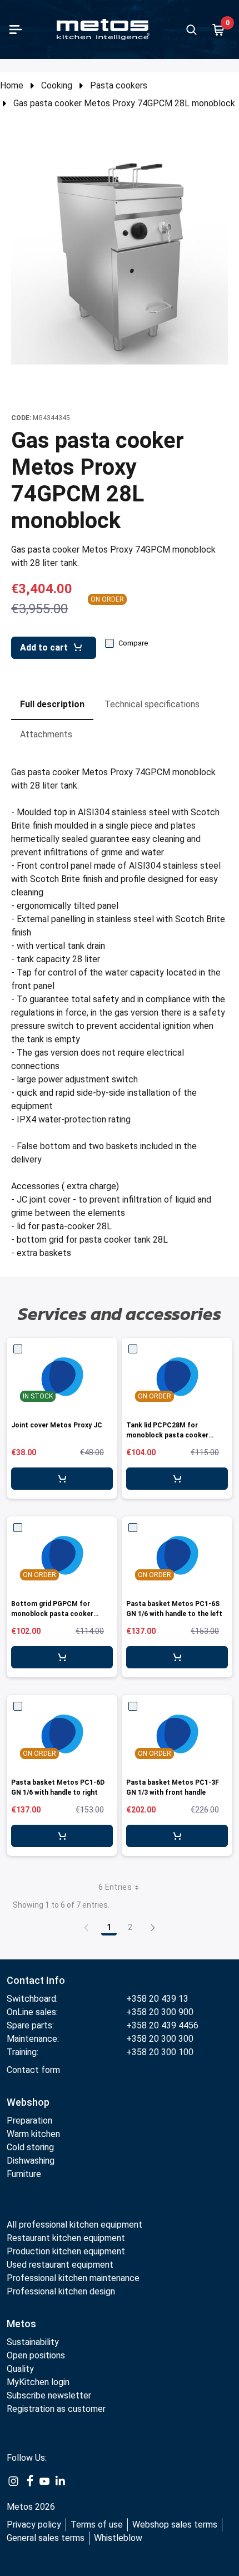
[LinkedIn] (60, 2480)
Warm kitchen (34, 2134)
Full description (52, 704)
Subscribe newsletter (49, 2395)
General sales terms (46, 2538)
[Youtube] (44, 2480)
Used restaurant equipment (60, 2265)
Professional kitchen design (61, 2291)
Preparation (29, 2121)
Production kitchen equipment (66, 2251)
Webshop (28, 2102)
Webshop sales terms (175, 2525)
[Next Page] (153, 1927)
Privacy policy (34, 2525)
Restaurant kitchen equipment (67, 2238)
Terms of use (97, 2525)
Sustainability (33, 2342)
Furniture (24, 2174)
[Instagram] (13, 2480)
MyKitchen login (38, 2382)
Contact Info (36, 1980)
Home (12, 85)
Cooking (57, 85)
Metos (21, 2324)
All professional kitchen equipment (74, 2225)
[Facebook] (29, 2480)
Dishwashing (31, 2161)
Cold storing (30, 2147)
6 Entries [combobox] (115, 1887)
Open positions (36, 2355)
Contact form (33, 2070)
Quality (20, 2369)
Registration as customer (56, 2409)
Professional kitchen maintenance (73, 2278)
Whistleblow (118, 2538)
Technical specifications (152, 704)
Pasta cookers (119, 85)
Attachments (46, 734)
